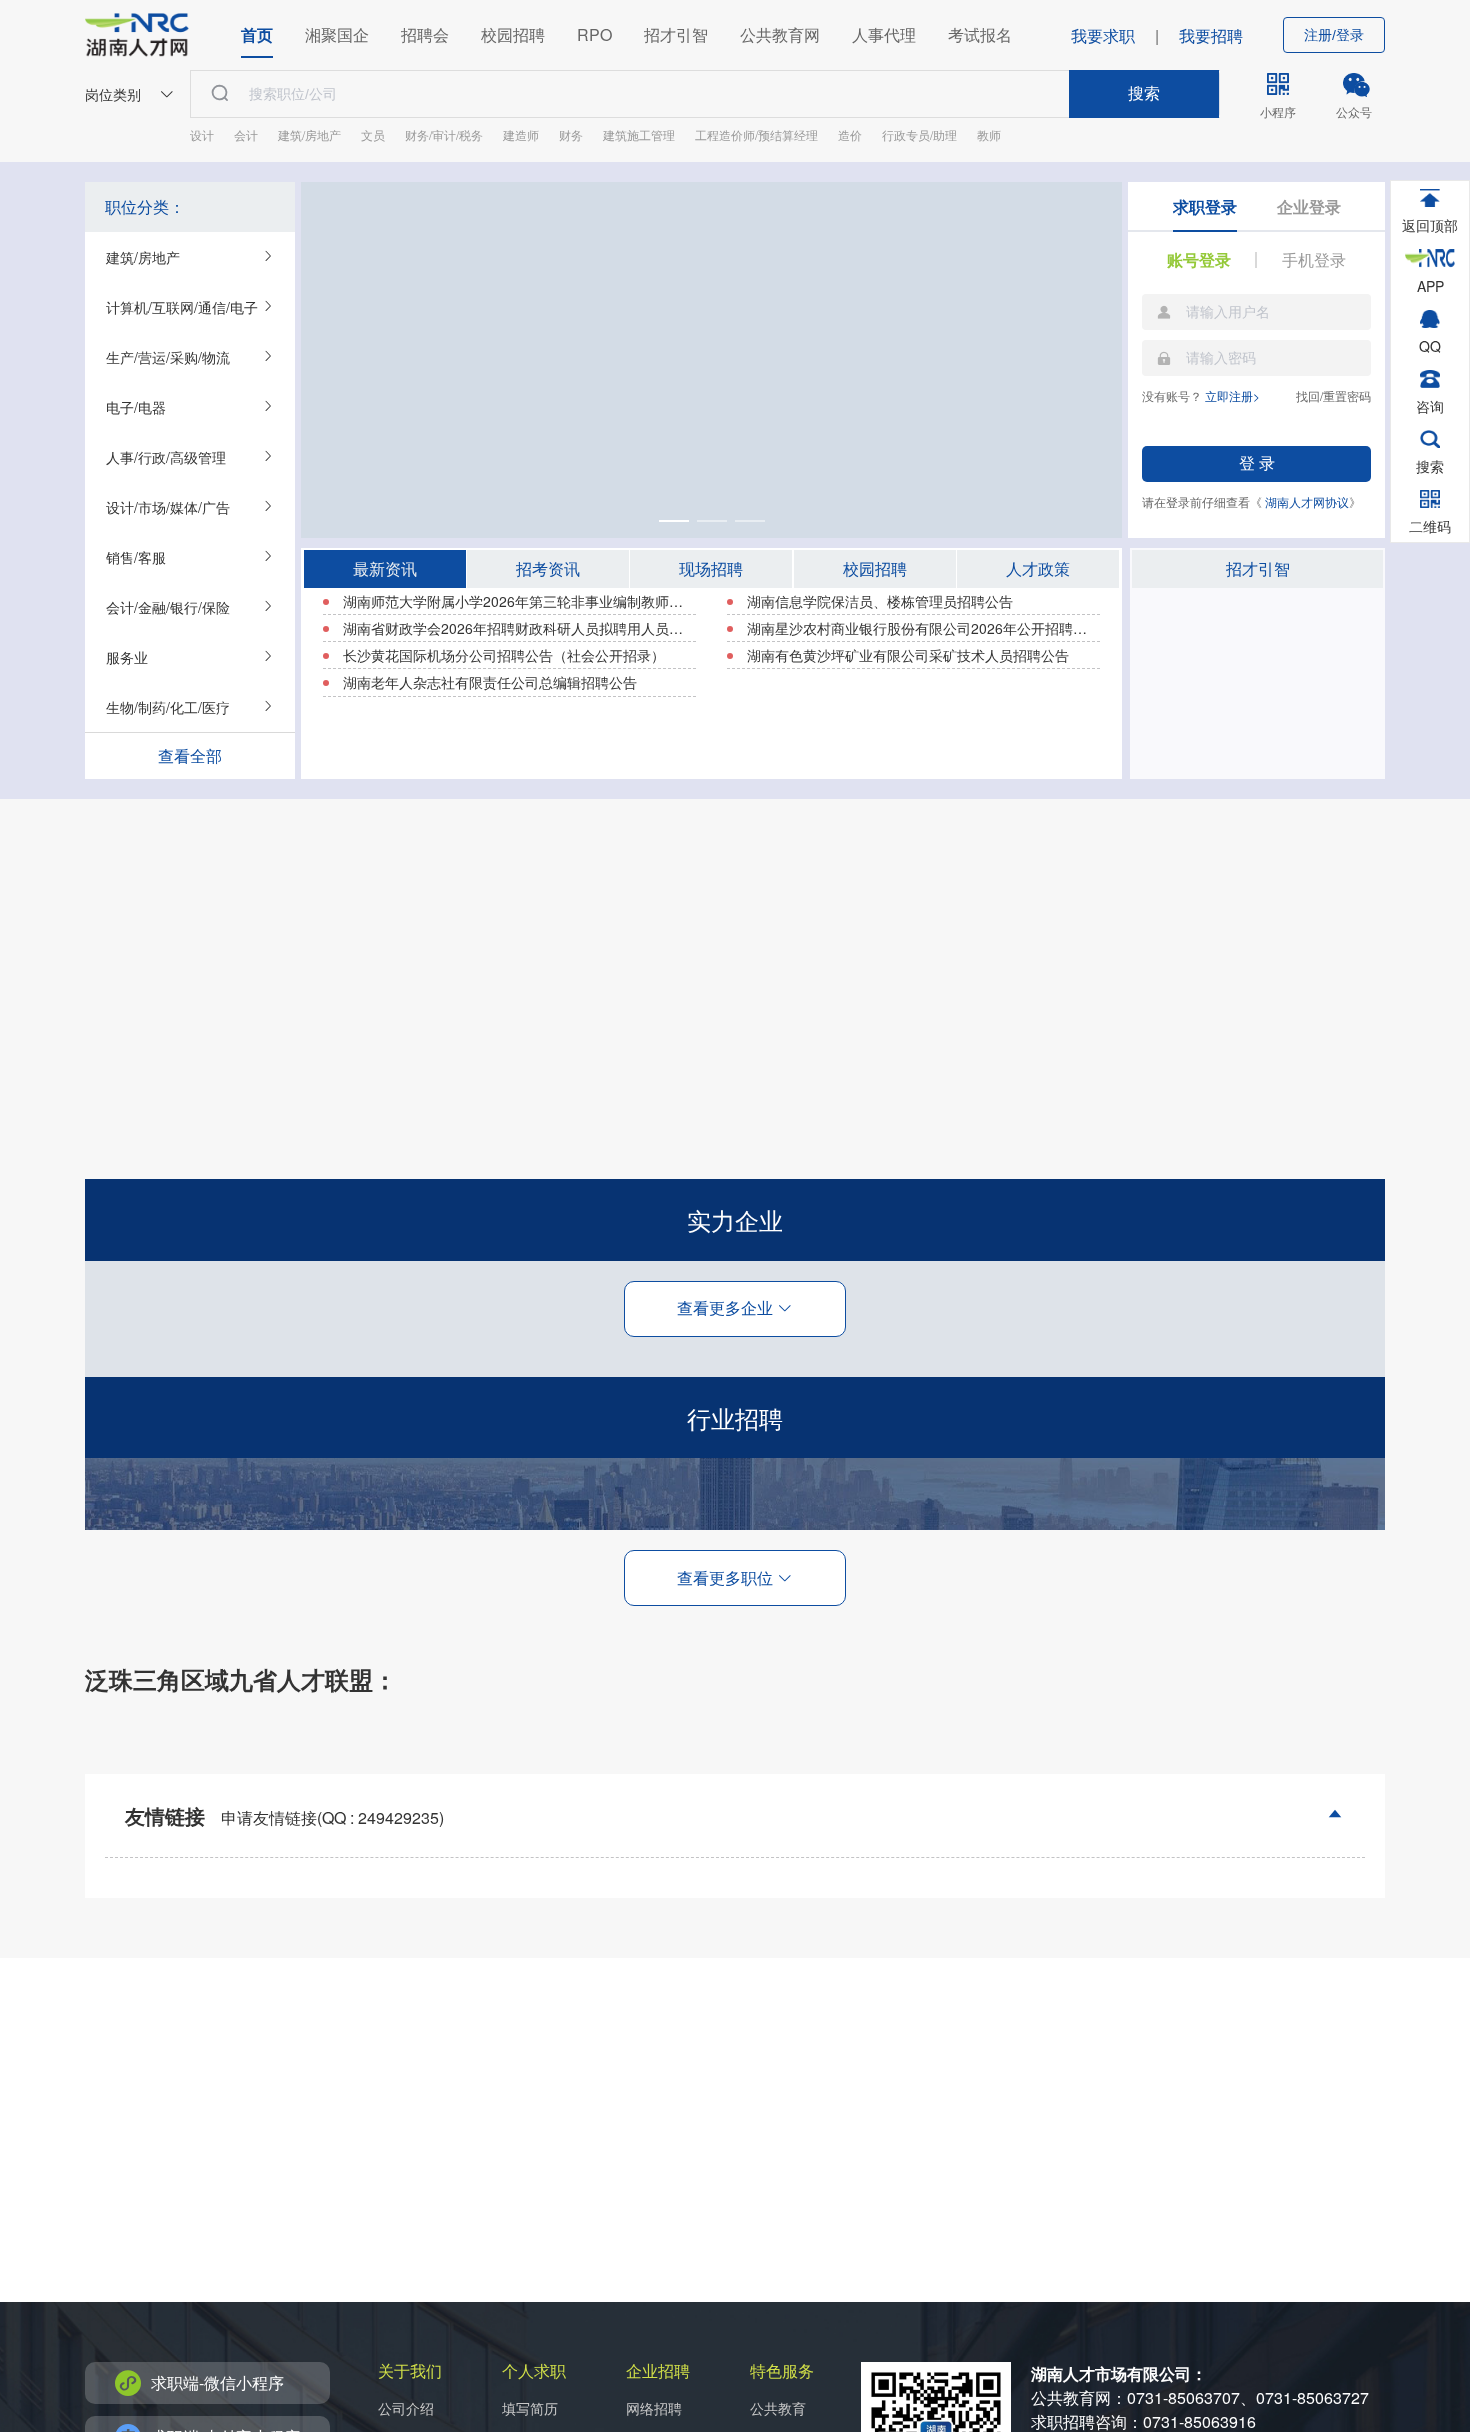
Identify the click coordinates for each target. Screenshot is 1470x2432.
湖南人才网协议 (1307, 501)
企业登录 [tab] (1309, 206)
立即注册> (1232, 395)
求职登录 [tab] (1205, 206)
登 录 (1257, 463)
